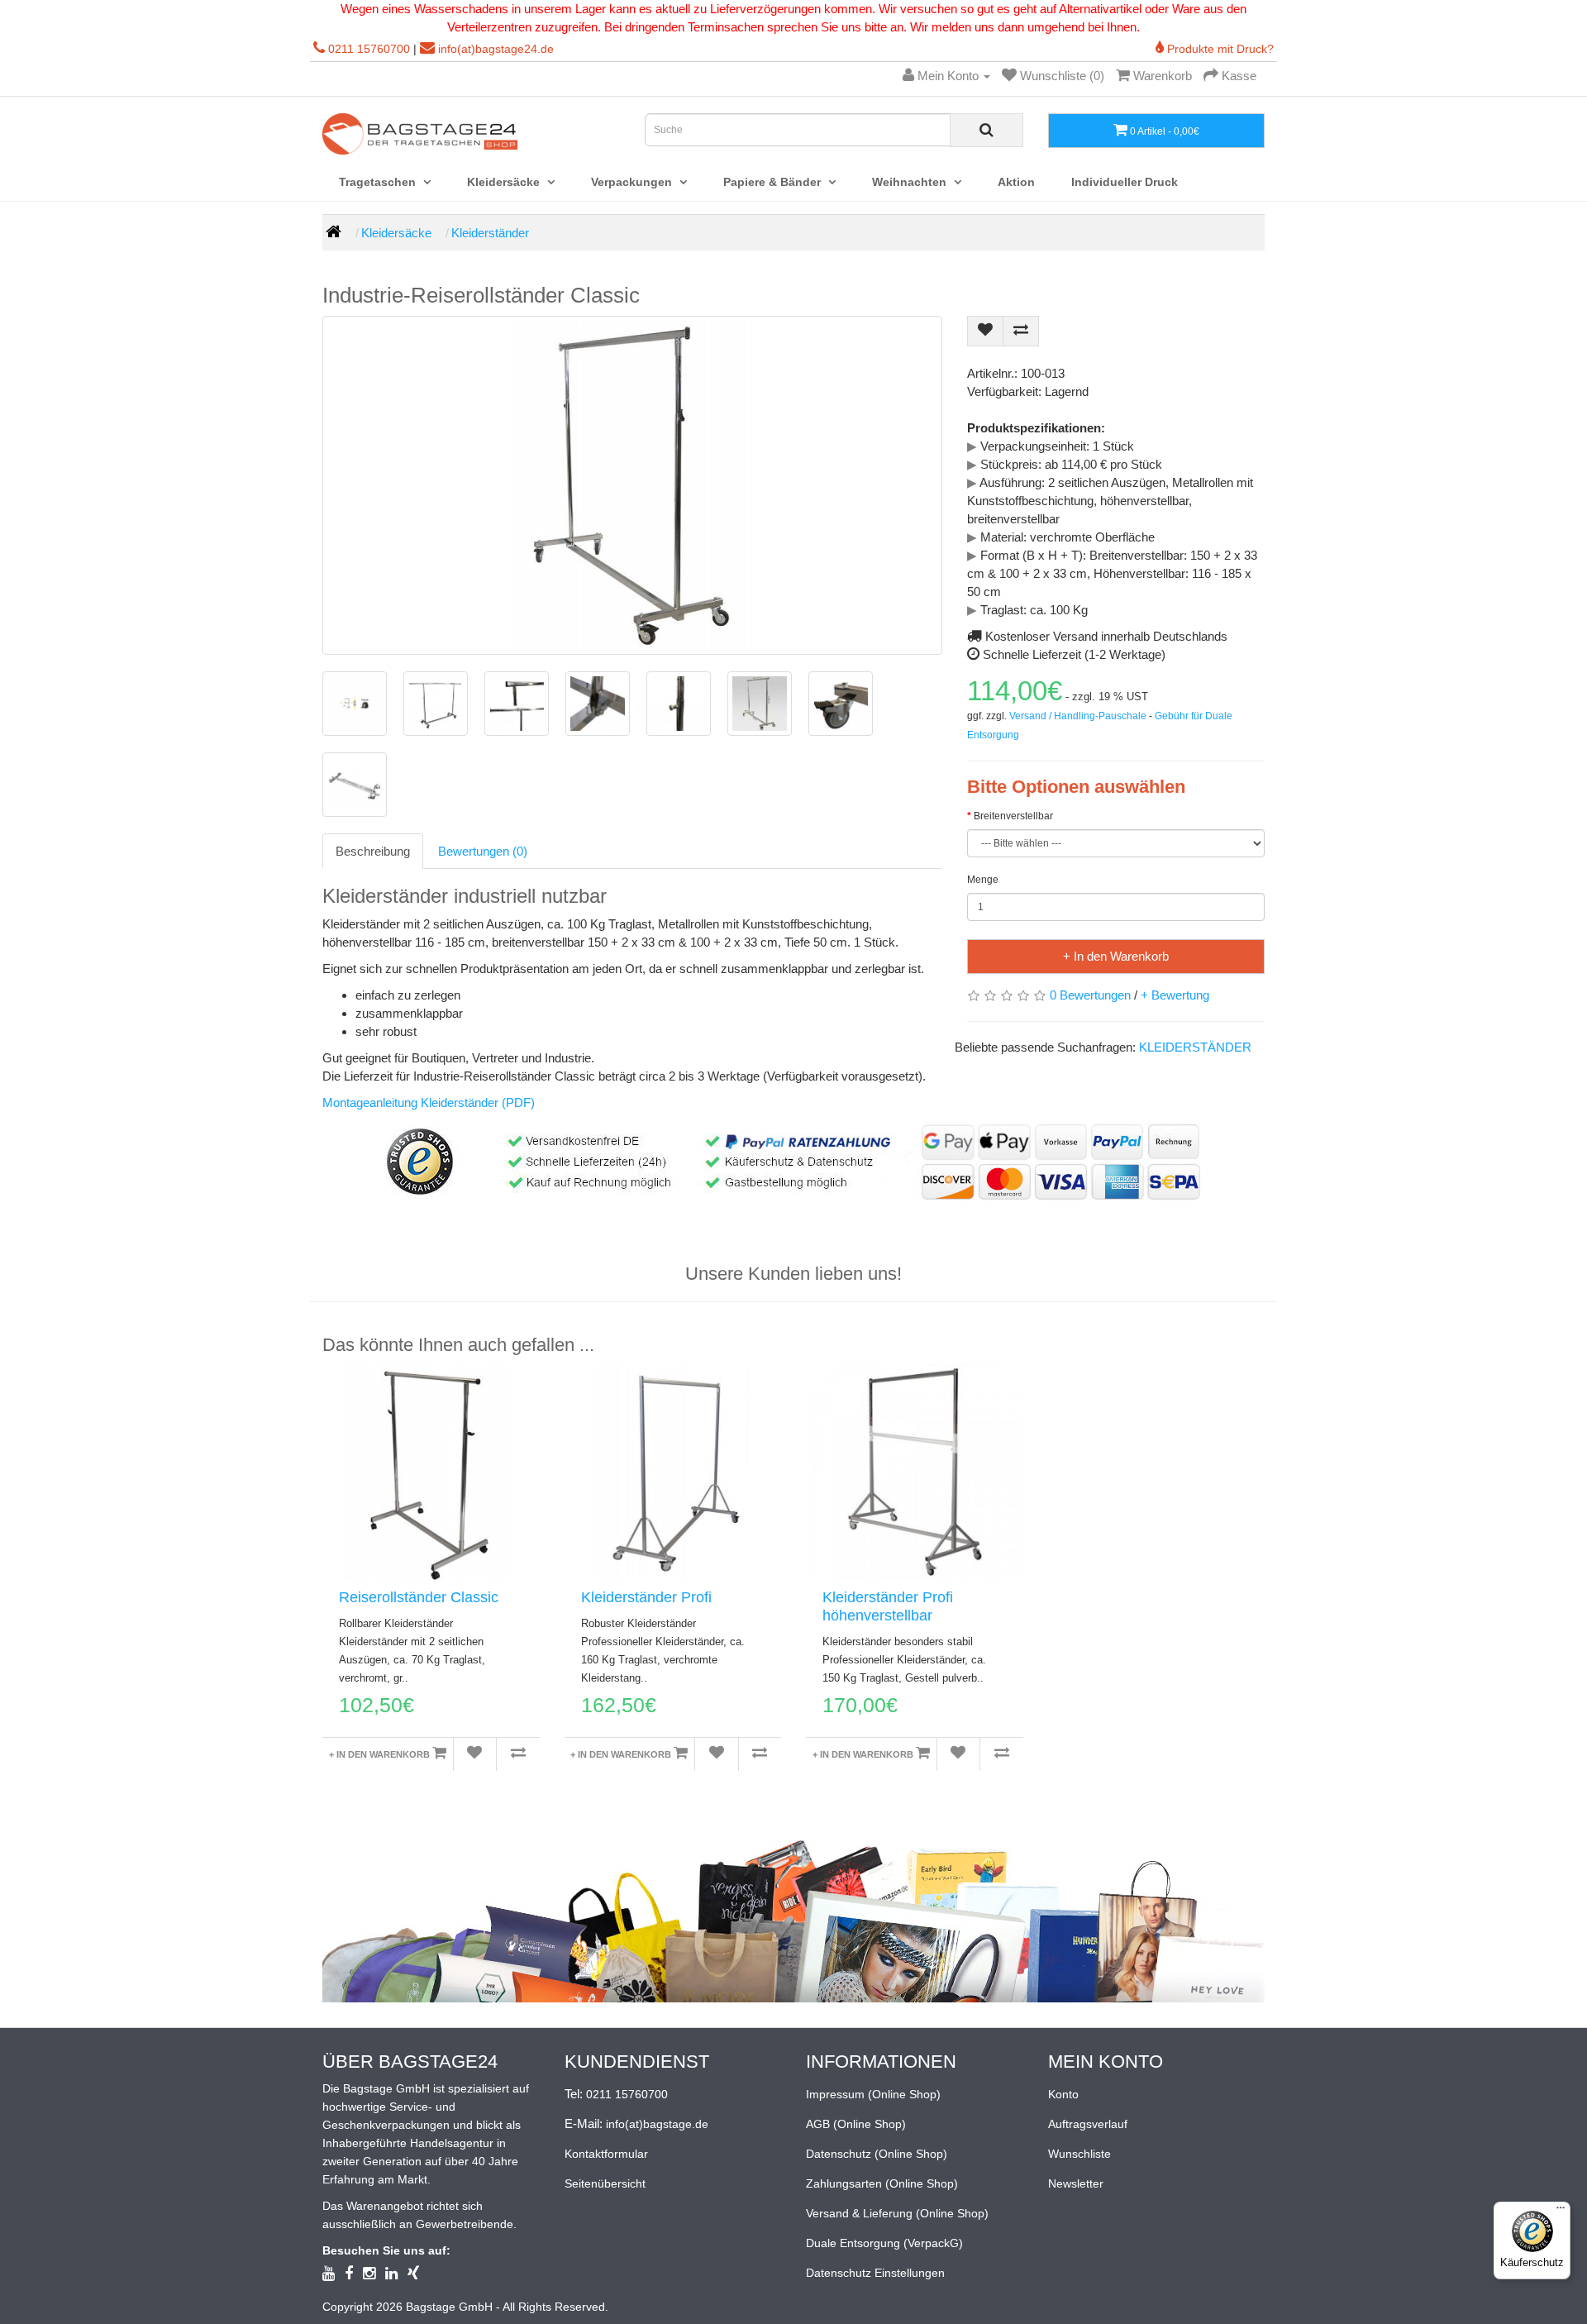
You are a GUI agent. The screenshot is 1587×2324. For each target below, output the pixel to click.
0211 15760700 (369, 49)
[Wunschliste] (985, 331)
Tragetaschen (379, 182)
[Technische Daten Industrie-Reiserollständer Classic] (355, 704)
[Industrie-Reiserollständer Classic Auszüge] (436, 704)
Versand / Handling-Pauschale (1078, 716)
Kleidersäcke (505, 182)
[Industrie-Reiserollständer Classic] (632, 485)
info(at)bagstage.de (657, 2124)
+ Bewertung (1175, 995)
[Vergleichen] (1021, 331)
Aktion (1016, 182)
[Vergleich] (518, 1754)
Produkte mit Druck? (1219, 49)
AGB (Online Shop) (856, 2124)
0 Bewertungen (1090, 995)
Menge (983, 880)
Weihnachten (911, 182)
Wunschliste (1079, 2154)
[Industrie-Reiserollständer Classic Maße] (760, 704)
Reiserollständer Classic (419, 1597)
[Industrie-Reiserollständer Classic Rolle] (841, 704)
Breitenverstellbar (1013, 816)
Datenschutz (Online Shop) (877, 2154)
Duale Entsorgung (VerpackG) (884, 2243)
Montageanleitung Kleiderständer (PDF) (429, 1102)
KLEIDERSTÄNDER (1195, 1047)
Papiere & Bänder (774, 182)
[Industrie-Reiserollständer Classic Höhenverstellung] (679, 704)
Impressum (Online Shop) (873, 2094)
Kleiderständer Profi (646, 1597)
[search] (987, 130)
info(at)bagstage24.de (496, 49)
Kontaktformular (606, 2154)
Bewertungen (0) (483, 851)
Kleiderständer (490, 233)
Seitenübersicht (605, 2183)
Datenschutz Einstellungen (875, 2273)
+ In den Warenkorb (1116, 956)
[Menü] (1561, 2212)
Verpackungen (633, 182)
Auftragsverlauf (1088, 2124)
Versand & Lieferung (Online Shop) (897, 2213)
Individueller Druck (1125, 182)
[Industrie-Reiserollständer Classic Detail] (598, 704)
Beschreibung (373, 851)
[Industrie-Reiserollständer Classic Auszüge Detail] (517, 704)
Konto (1063, 2094)
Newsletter (1076, 2183)
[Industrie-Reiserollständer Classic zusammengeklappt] (355, 785)
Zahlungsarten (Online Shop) (882, 2183)
